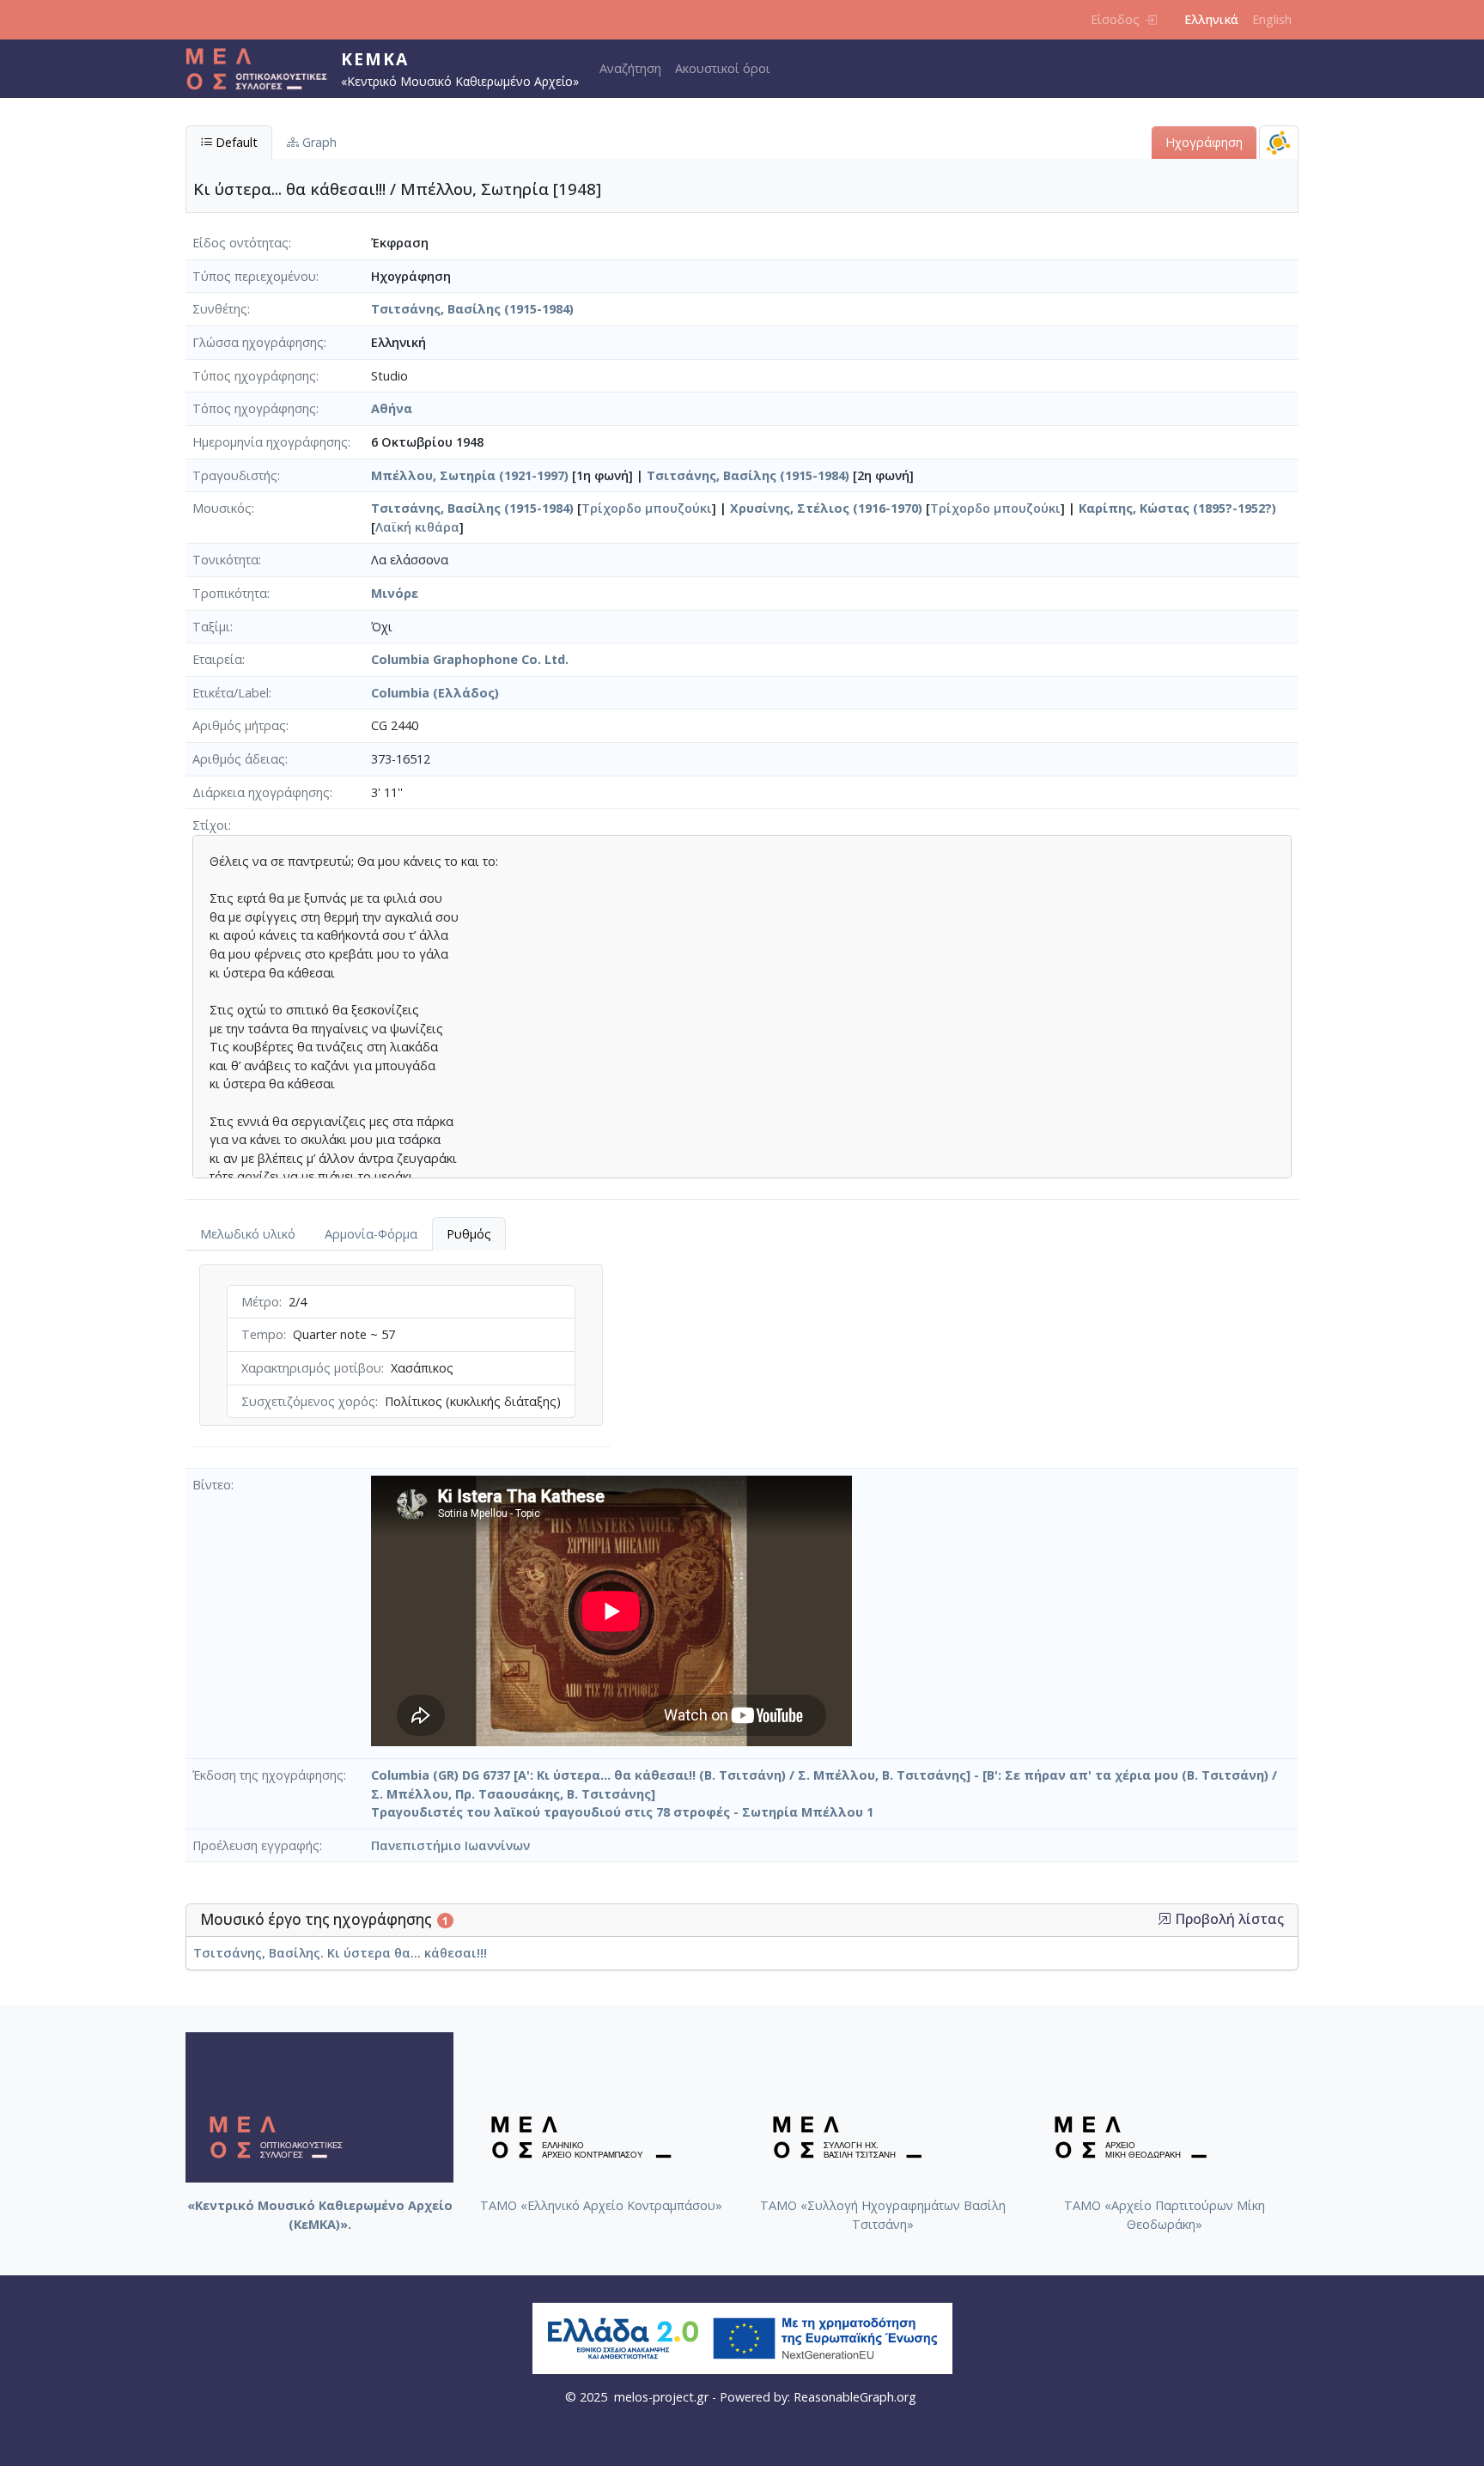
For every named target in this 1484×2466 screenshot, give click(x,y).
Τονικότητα (225, 560)
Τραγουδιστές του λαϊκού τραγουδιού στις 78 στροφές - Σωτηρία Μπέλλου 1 (622, 1812)
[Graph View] (1279, 142)
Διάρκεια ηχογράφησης (261, 792)
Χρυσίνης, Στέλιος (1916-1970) (826, 508)
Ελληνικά (1211, 19)
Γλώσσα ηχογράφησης (258, 342)
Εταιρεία (217, 659)
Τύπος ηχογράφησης (254, 376)
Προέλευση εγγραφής (256, 1845)
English (1272, 19)
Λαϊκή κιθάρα (417, 527)
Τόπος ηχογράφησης (254, 408)
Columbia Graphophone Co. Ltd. (470, 659)
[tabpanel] (401, 1359)
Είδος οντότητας (240, 243)
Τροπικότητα (230, 593)
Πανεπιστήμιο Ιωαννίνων (450, 1845)
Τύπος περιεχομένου (254, 276)
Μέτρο (260, 1302)
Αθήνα (392, 408)
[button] (1165, 1919)
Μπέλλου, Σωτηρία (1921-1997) (470, 475)
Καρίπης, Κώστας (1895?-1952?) (1177, 508)
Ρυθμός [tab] (469, 1234)
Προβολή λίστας (1228, 1919)
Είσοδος (1115, 19)
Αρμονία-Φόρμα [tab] (371, 1234)
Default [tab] (235, 142)
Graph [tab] (318, 142)
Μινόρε (395, 593)
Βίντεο (212, 1485)
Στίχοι (210, 825)
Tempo (262, 1334)
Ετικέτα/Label (231, 693)
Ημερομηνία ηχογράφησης (270, 442)
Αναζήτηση (630, 68)
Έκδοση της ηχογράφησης (268, 1775)
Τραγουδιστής (235, 475)
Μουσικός (222, 508)
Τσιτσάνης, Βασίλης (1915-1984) (472, 309)
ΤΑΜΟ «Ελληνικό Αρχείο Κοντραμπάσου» (601, 2205)
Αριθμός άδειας (239, 759)
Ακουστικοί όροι (723, 68)
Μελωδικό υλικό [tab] (248, 1234)
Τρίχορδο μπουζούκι (647, 508)
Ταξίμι (211, 627)
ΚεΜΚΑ (375, 59)
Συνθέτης (220, 309)
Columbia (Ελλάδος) (435, 693)
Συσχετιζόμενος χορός (308, 1401)
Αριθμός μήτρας (239, 725)
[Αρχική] (263, 69)
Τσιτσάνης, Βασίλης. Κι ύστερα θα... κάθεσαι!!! (340, 1953)
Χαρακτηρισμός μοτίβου (311, 1368)
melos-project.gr (661, 2397)
